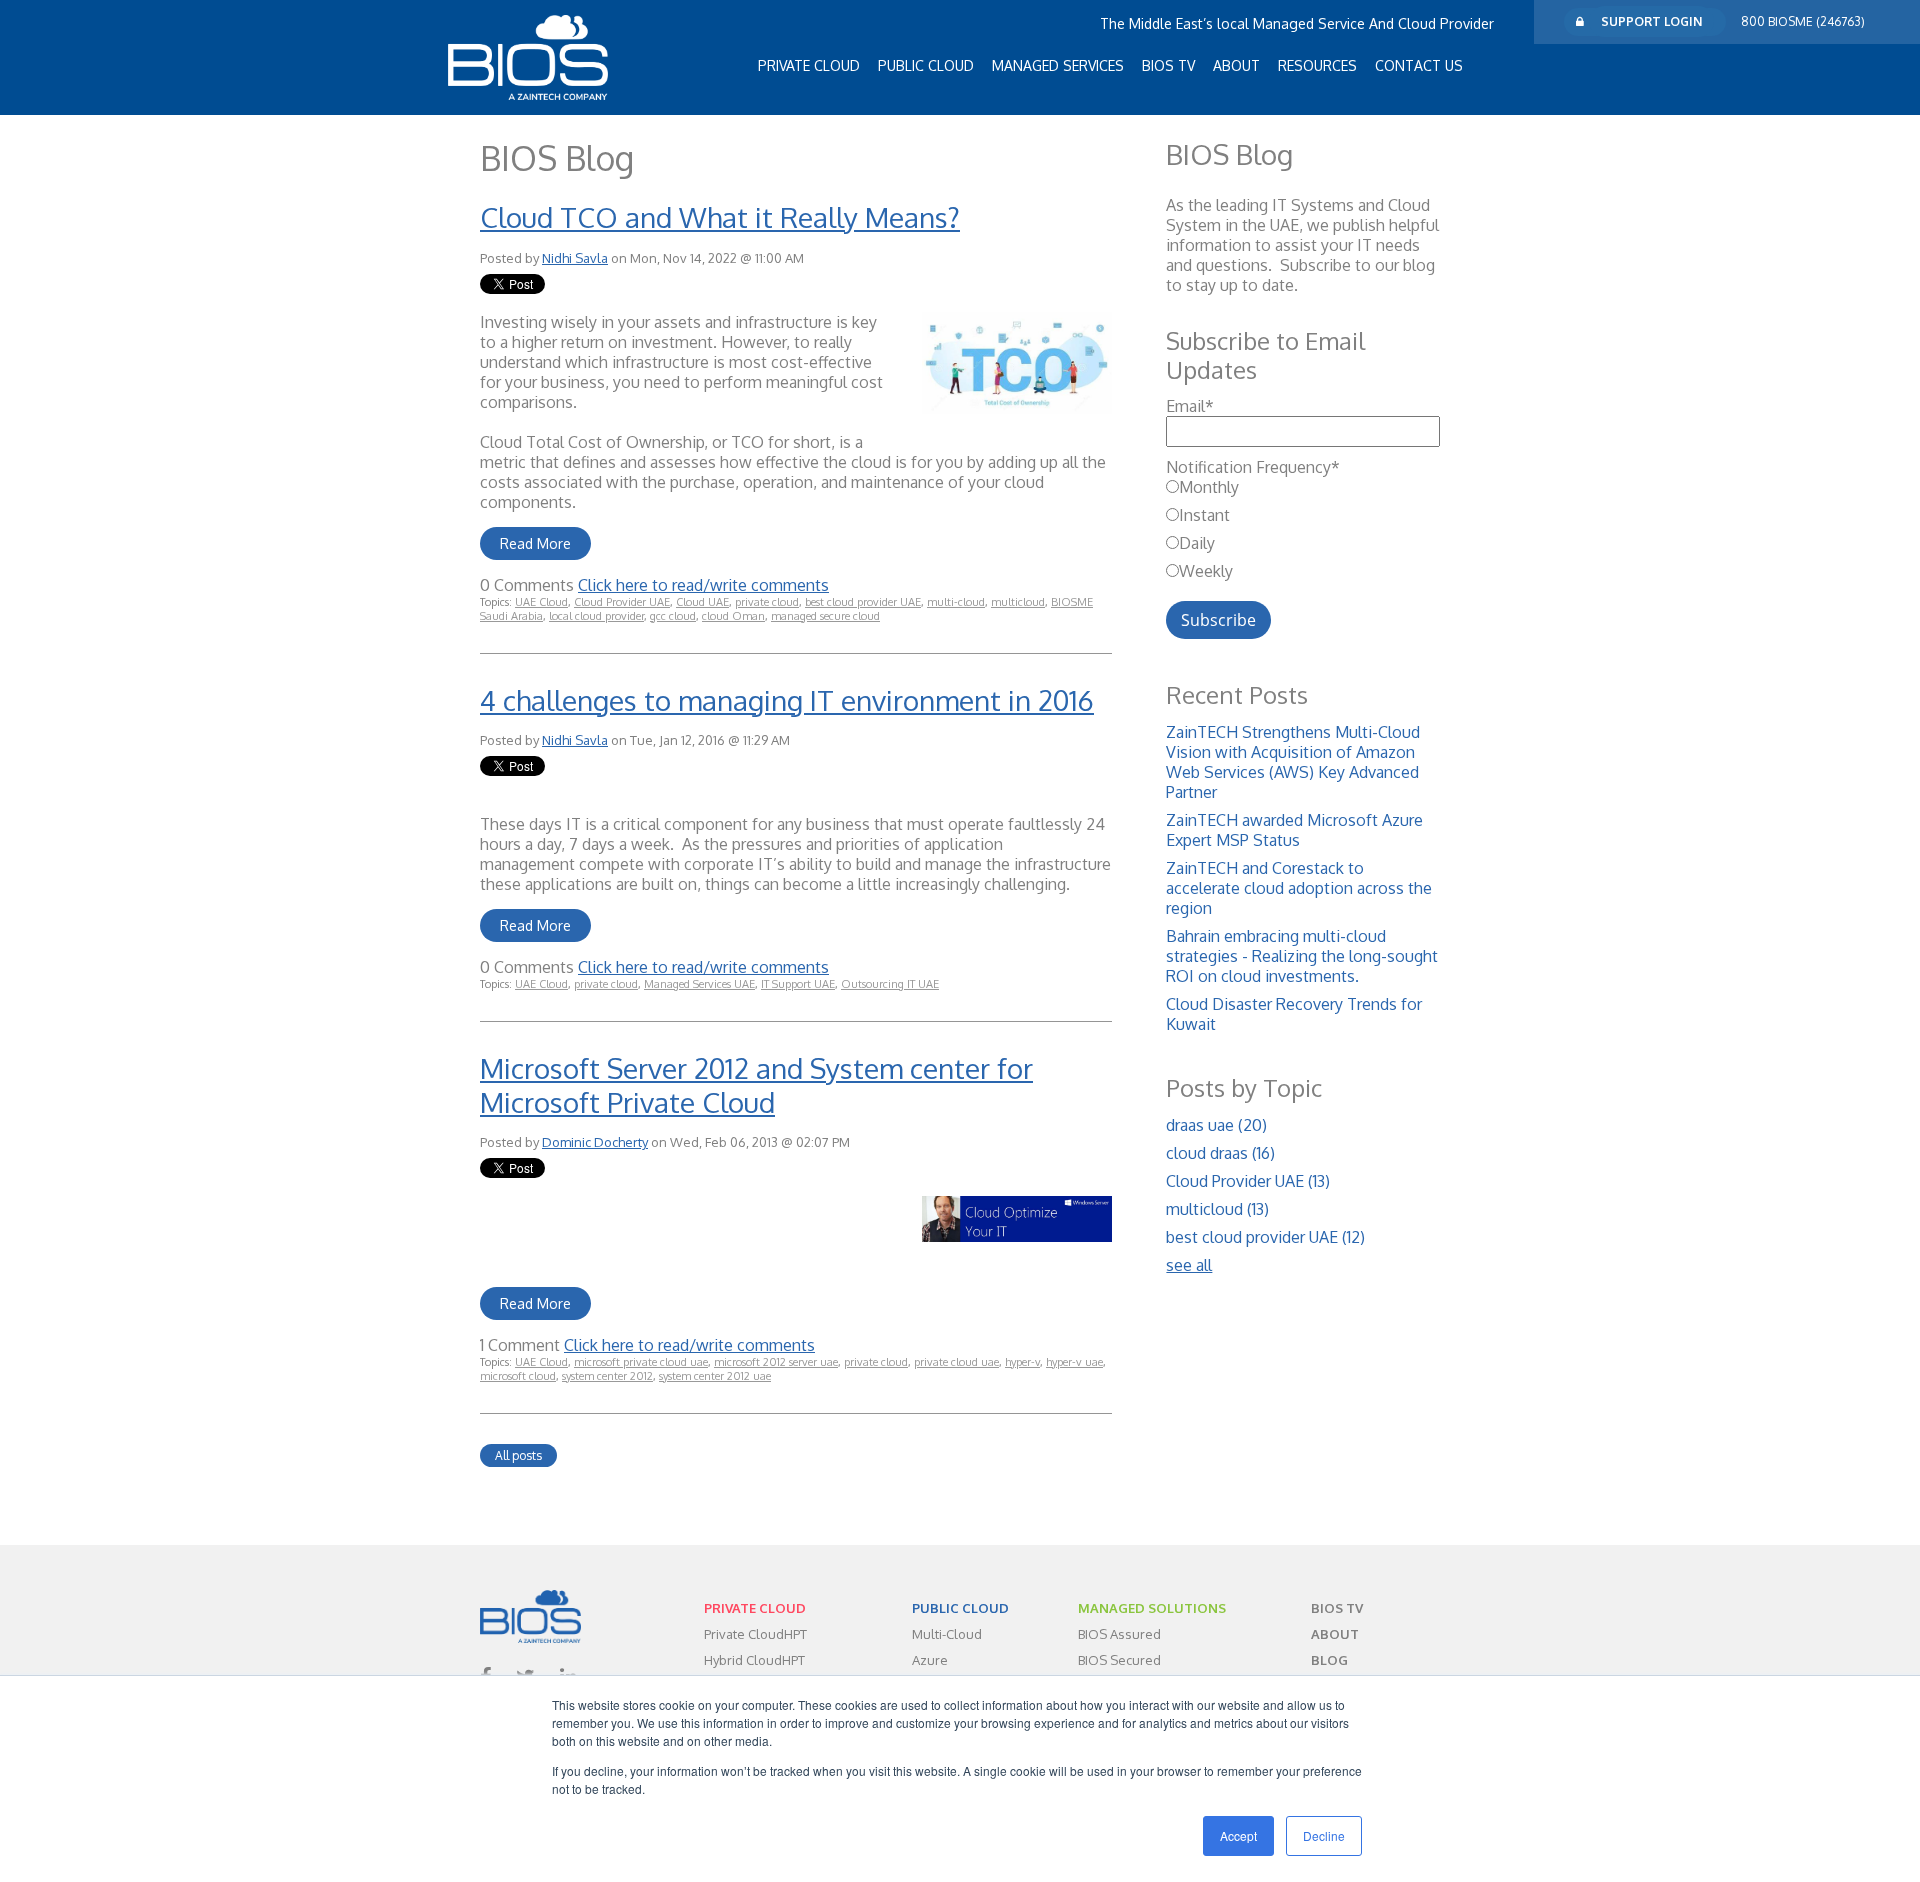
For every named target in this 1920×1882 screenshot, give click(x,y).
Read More (535, 543)
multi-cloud (956, 602)
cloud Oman (733, 616)
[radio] (1303, 487)
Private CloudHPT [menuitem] (755, 1634)
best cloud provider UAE (863, 602)
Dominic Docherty (595, 1142)
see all (1189, 1265)
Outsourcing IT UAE (890, 984)
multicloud (1018, 602)
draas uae (1216, 1125)
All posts (518, 1455)
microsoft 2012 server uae (776, 1362)
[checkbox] (1303, 529)
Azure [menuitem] (930, 1660)
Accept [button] (1238, 1835)
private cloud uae (956, 1362)
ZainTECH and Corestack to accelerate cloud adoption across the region (1299, 888)
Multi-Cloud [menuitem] (947, 1634)
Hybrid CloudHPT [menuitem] (754, 1660)
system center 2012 (607, 1376)
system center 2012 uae (715, 1376)
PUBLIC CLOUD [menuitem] (926, 65)
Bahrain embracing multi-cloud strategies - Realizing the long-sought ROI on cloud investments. (1302, 956)
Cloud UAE (702, 602)
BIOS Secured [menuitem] (1119, 1660)
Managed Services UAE (699, 984)
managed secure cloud (825, 616)
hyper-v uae (1074, 1362)
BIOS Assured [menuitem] (1119, 1634)
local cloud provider (596, 616)
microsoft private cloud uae (641, 1362)
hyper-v (1022, 1362)
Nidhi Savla (575, 258)
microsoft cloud (518, 1376)
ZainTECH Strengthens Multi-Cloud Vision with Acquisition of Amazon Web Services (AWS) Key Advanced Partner (1293, 762)
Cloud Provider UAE (622, 602)
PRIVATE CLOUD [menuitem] (809, 65)
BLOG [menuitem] (1329, 1660)
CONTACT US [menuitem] (1419, 65)
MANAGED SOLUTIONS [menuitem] (1152, 1608)
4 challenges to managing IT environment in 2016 (787, 700)
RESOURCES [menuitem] (1317, 65)
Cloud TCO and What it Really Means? (720, 217)
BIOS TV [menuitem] (1168, 65)
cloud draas (1220, 1153)
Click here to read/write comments (703, 585)
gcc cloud (673, 616)
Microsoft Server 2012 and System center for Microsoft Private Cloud (756, 1085)
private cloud (767, 602)
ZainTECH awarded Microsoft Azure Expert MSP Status (1294, 830)
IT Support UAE (798, 984)
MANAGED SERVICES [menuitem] (1058, 65)
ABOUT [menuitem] (1236, 65)
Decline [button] (1324, 1835)
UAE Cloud (541, 602)
